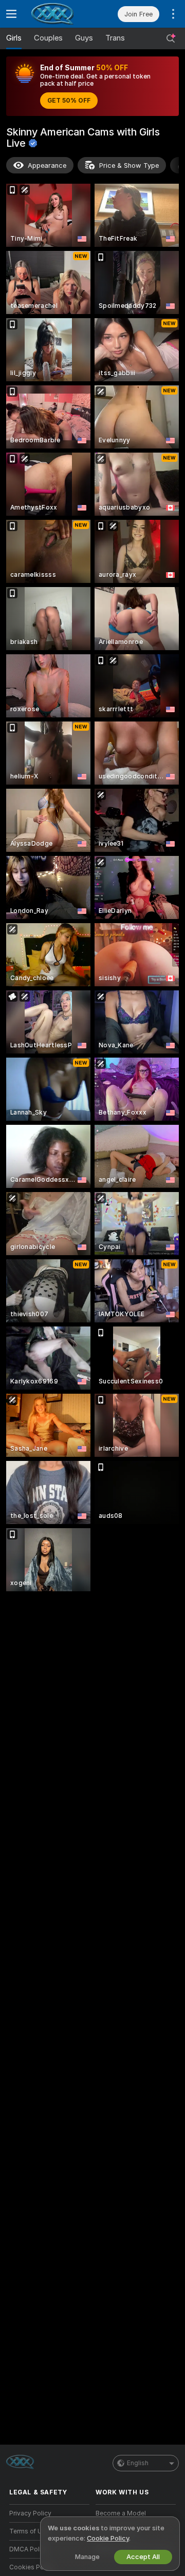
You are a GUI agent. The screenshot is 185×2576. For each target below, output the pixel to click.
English (138, 2463)
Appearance (47, 165)
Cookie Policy (108, 2538)
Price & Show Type (129, 165)
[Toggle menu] (11, 14)
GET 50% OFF (69, 101)
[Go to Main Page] (58, 14)
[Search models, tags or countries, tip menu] (171, 38)
